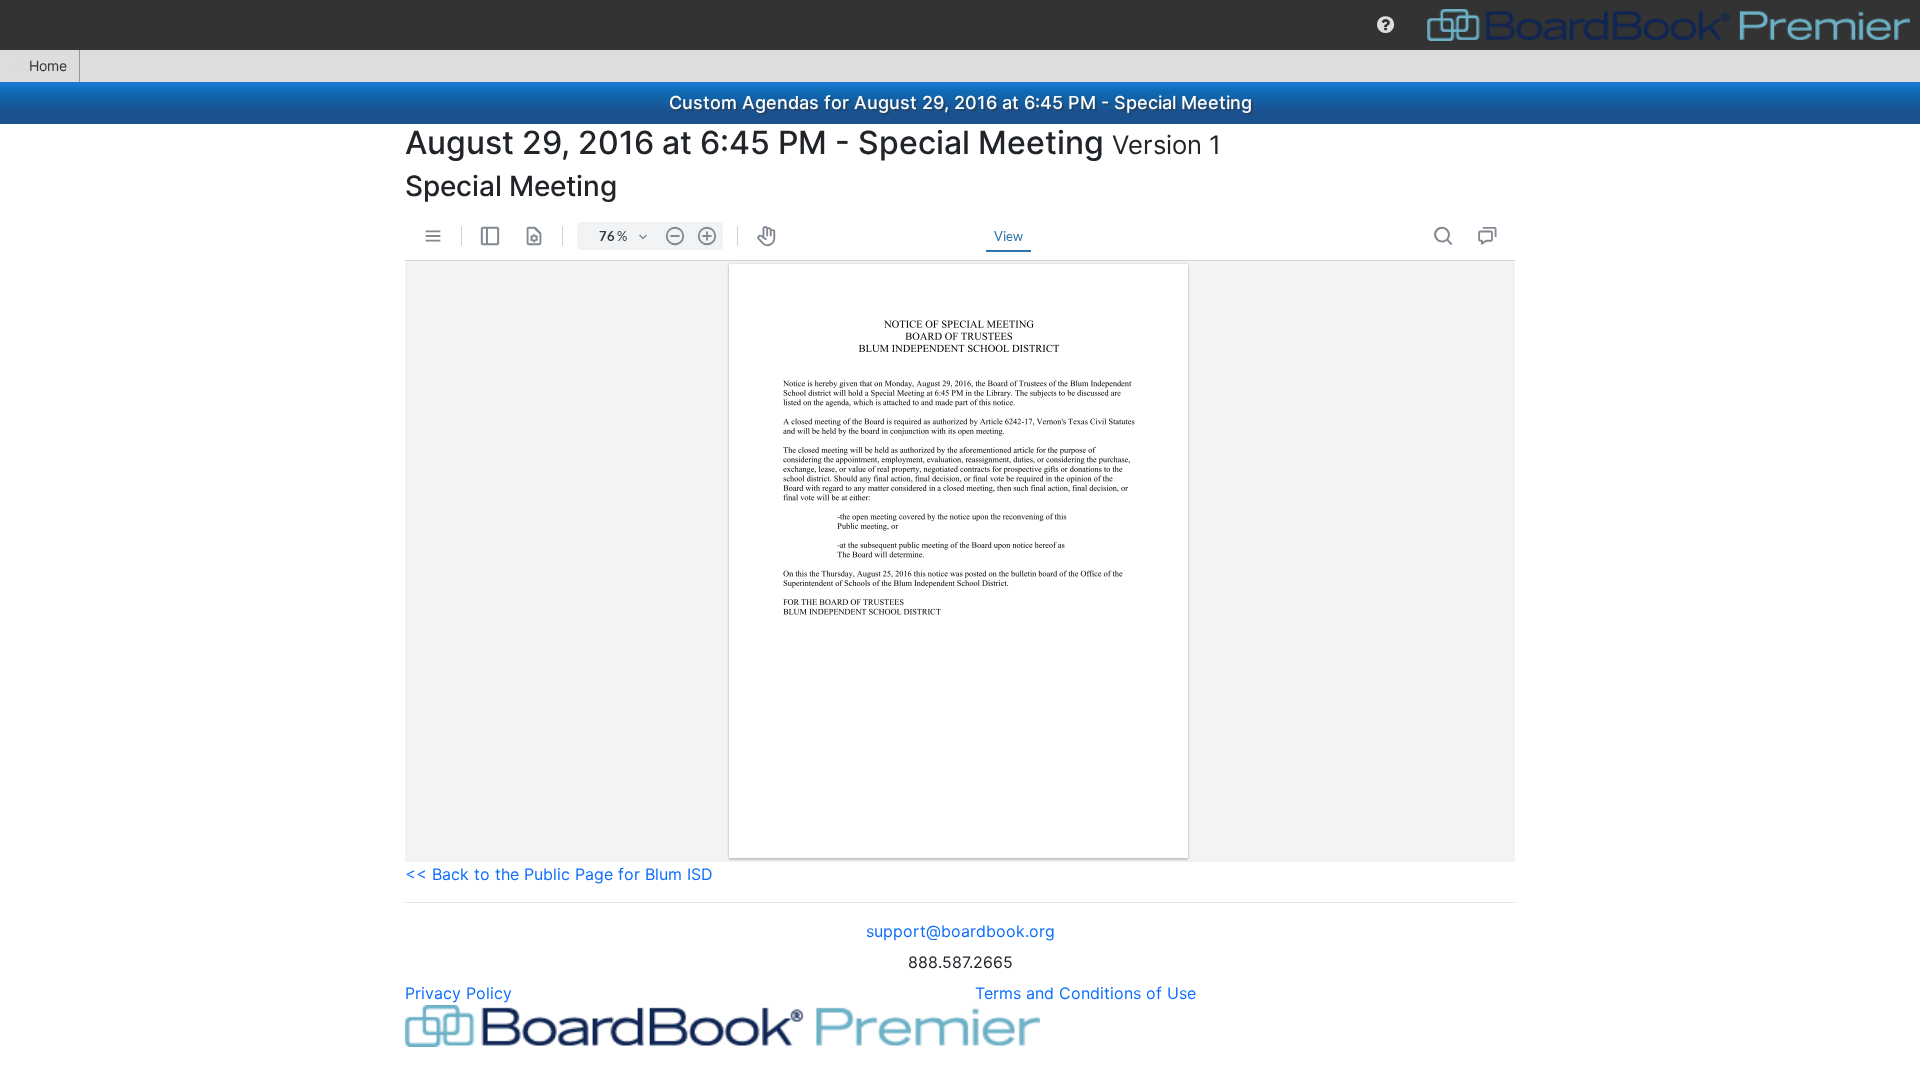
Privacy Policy (458, 993)
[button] (1385, 25)
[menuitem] (1385, 25)
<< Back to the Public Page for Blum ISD (559, 874)
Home (48, 65)
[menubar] (960, 25)
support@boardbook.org (960, 931)
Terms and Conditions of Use (1085, 993)
